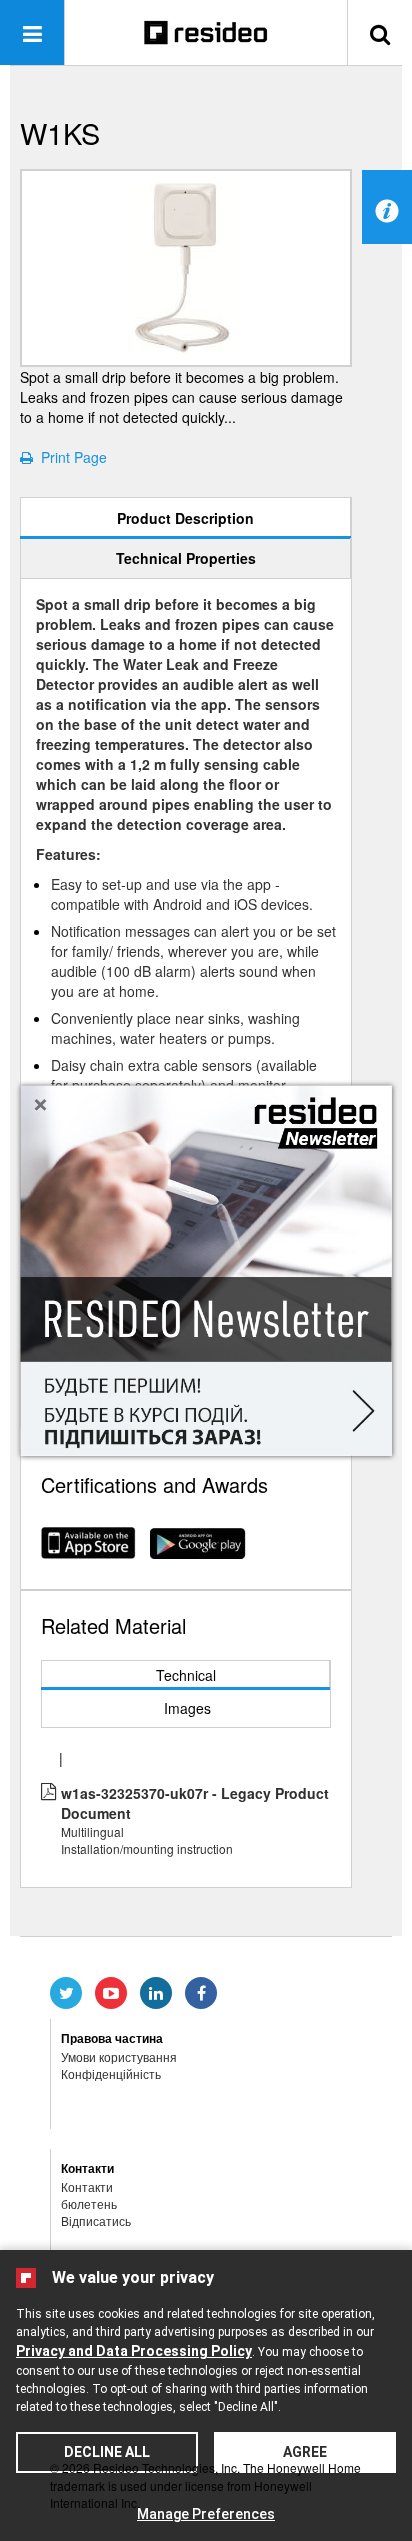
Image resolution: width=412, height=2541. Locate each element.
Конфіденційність (111, 2073)
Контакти (87, 2186)
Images (187, 1708)
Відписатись (96, 2220)
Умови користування (119, 2056)
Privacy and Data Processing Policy (134, 2351)
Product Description (185, 518)
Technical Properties (186, 558)
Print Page (70, 457)
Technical (186, 1675)
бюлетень (89, 2203)
